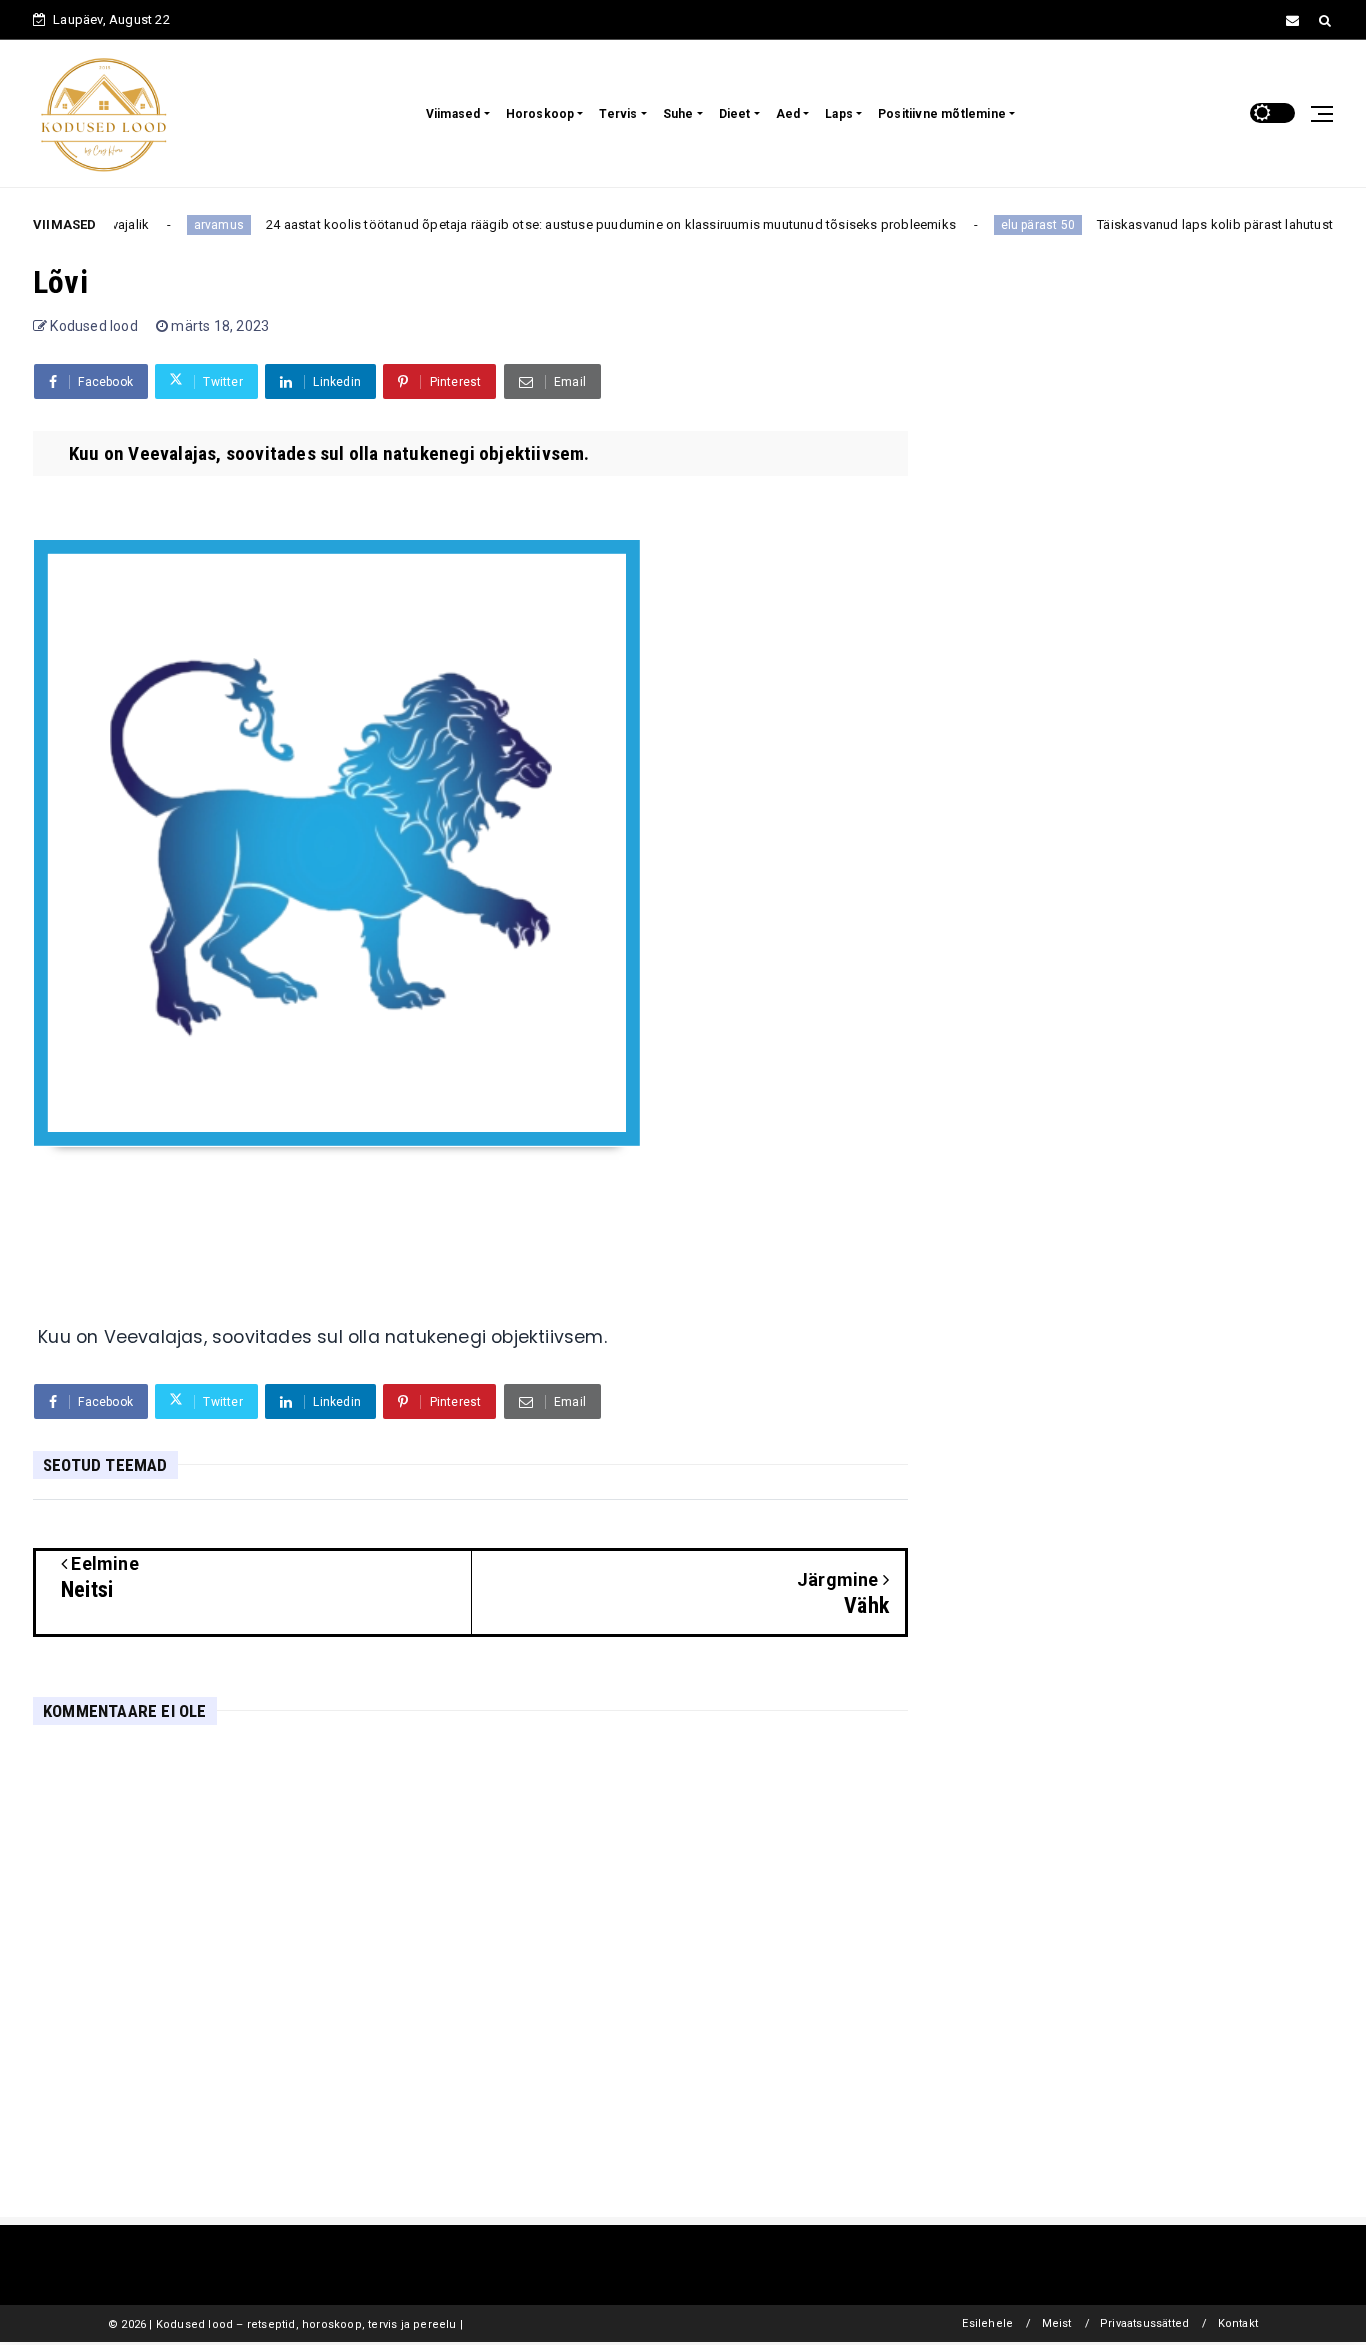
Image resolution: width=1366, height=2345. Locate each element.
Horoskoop (540, 114)
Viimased (453, 114)
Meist (1057, 2323)
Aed (788, 114)
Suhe (678, 114)
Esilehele (987, 2323)
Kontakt (1238, 2323)
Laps (839, 114)
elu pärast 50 (1008, 225)
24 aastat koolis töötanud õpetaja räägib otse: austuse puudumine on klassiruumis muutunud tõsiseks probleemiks (582, 224)
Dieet (735, 114)
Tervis (618, 114)
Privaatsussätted (1144, 2323)
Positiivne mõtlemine (942, 114)
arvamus (189, 225)
